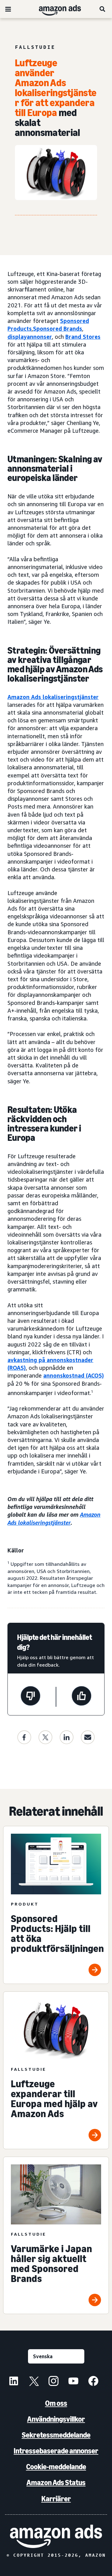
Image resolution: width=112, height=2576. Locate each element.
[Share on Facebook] (24, 1737)
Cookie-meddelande (56, 2467)
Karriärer (56, 2499)
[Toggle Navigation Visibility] (8, 9)
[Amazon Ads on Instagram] (54, 2382)
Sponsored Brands (58, 329)
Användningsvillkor (56, 2419)
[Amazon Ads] (55, 9)
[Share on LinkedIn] (67, 1737)
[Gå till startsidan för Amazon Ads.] (56, 2536)
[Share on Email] (88, 1737)
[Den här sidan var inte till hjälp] (30, 1697)
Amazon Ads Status (56, 2483)
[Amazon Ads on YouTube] (73, 2382)
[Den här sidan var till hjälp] (82, 1697)
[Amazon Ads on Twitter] (34, 2382)
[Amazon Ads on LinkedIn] (14, 2382)
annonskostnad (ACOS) (74, 1375)
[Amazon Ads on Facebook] (93, 2382)
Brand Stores (83, 337)
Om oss (56, 2403)
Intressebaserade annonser (56, 2451)
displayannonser (30, 337)
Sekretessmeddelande (56, 2435)
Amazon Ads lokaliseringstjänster (53, 697)
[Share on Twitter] (45, 1737)
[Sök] (103, 9)
